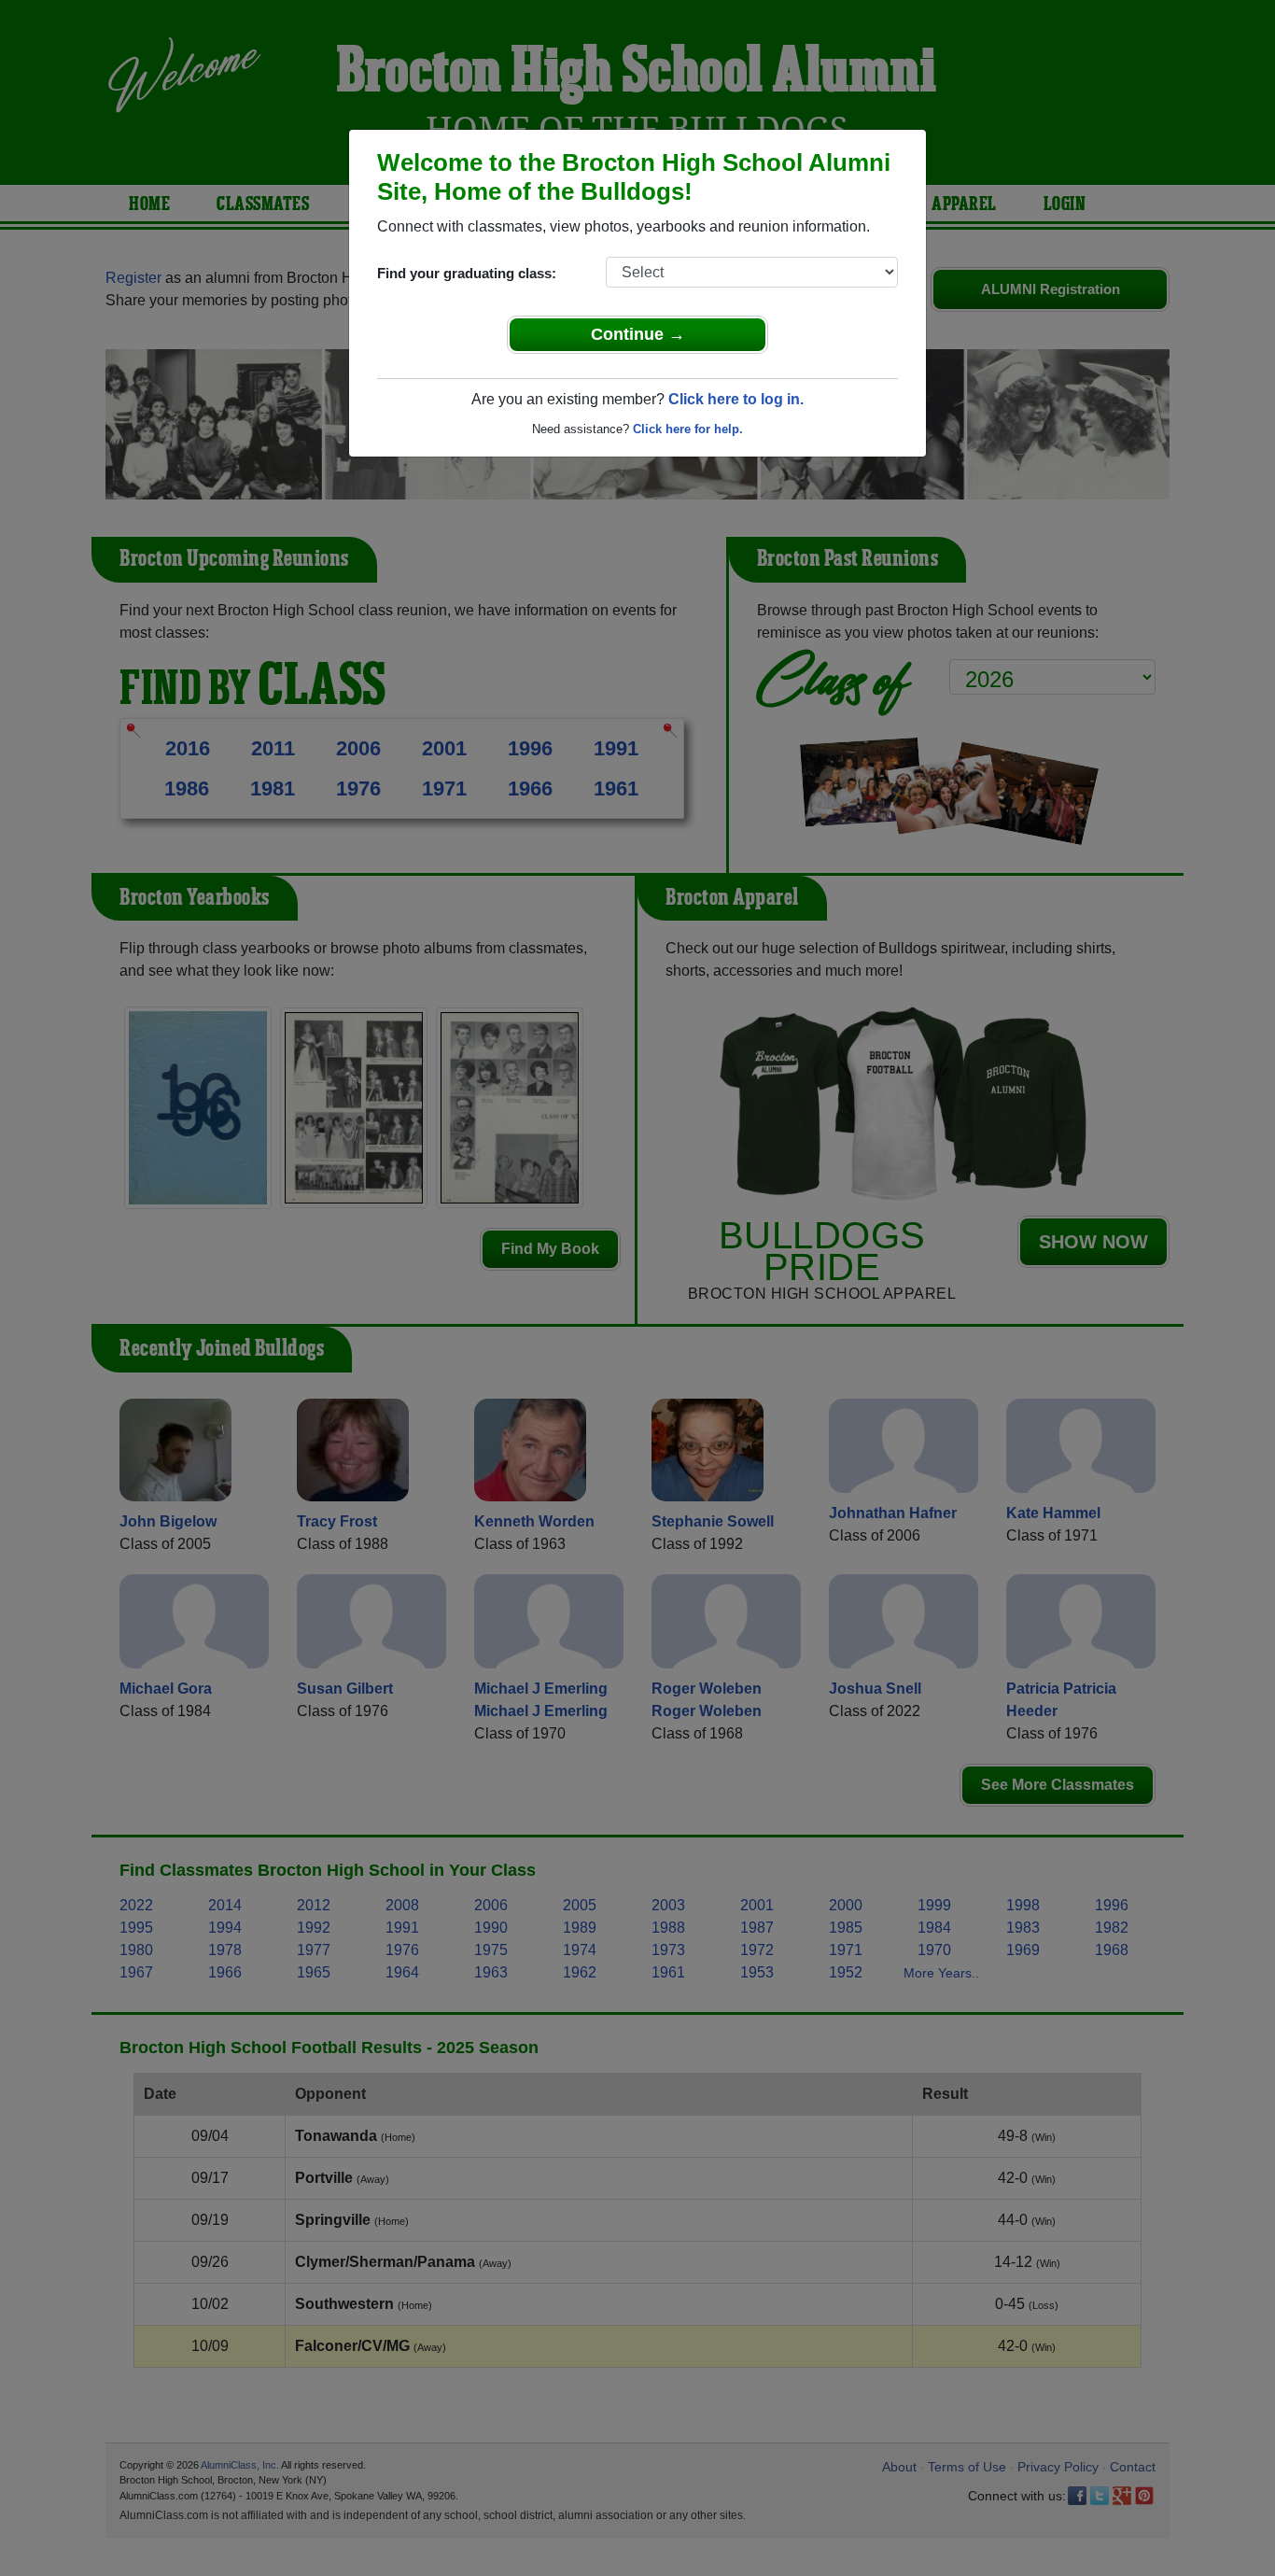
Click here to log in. (736, 399)
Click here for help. (688, 429)
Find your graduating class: (467, 273)
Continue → (638, 334)
